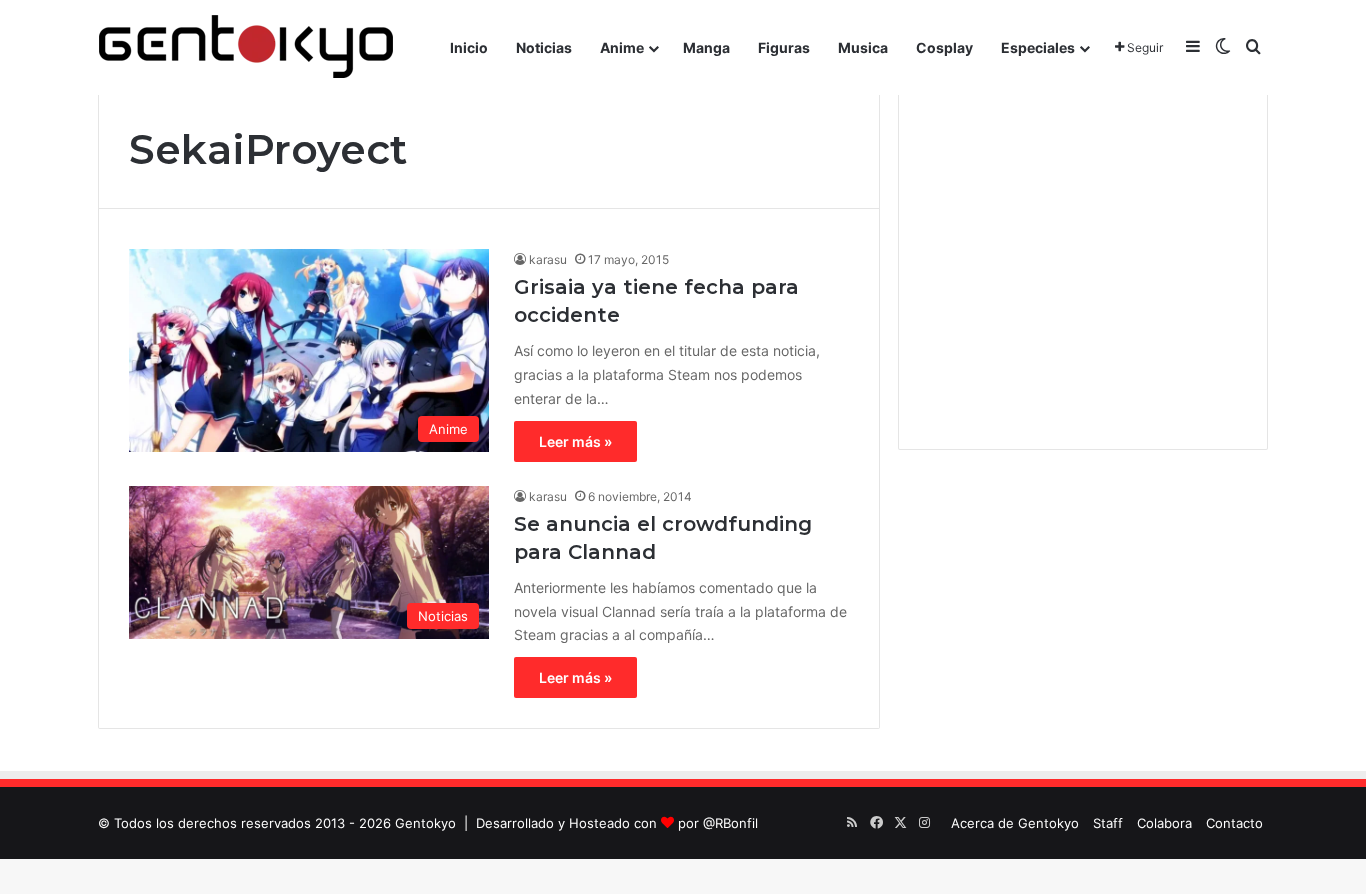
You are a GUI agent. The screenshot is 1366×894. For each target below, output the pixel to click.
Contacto (1234, 823)
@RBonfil (730, 823)
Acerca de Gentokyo (1015, 823)
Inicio (469, 47)
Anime (622, 47)
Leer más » (575, 441)
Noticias (544, 47)
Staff (1108, 823)
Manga (706, 47)
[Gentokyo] (246, 47)
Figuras (784, 47)
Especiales (1038, 47)
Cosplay (944, 47)
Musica (863, 47)
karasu (548, 259)
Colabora (1164, 823)
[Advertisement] (1083, 270)
